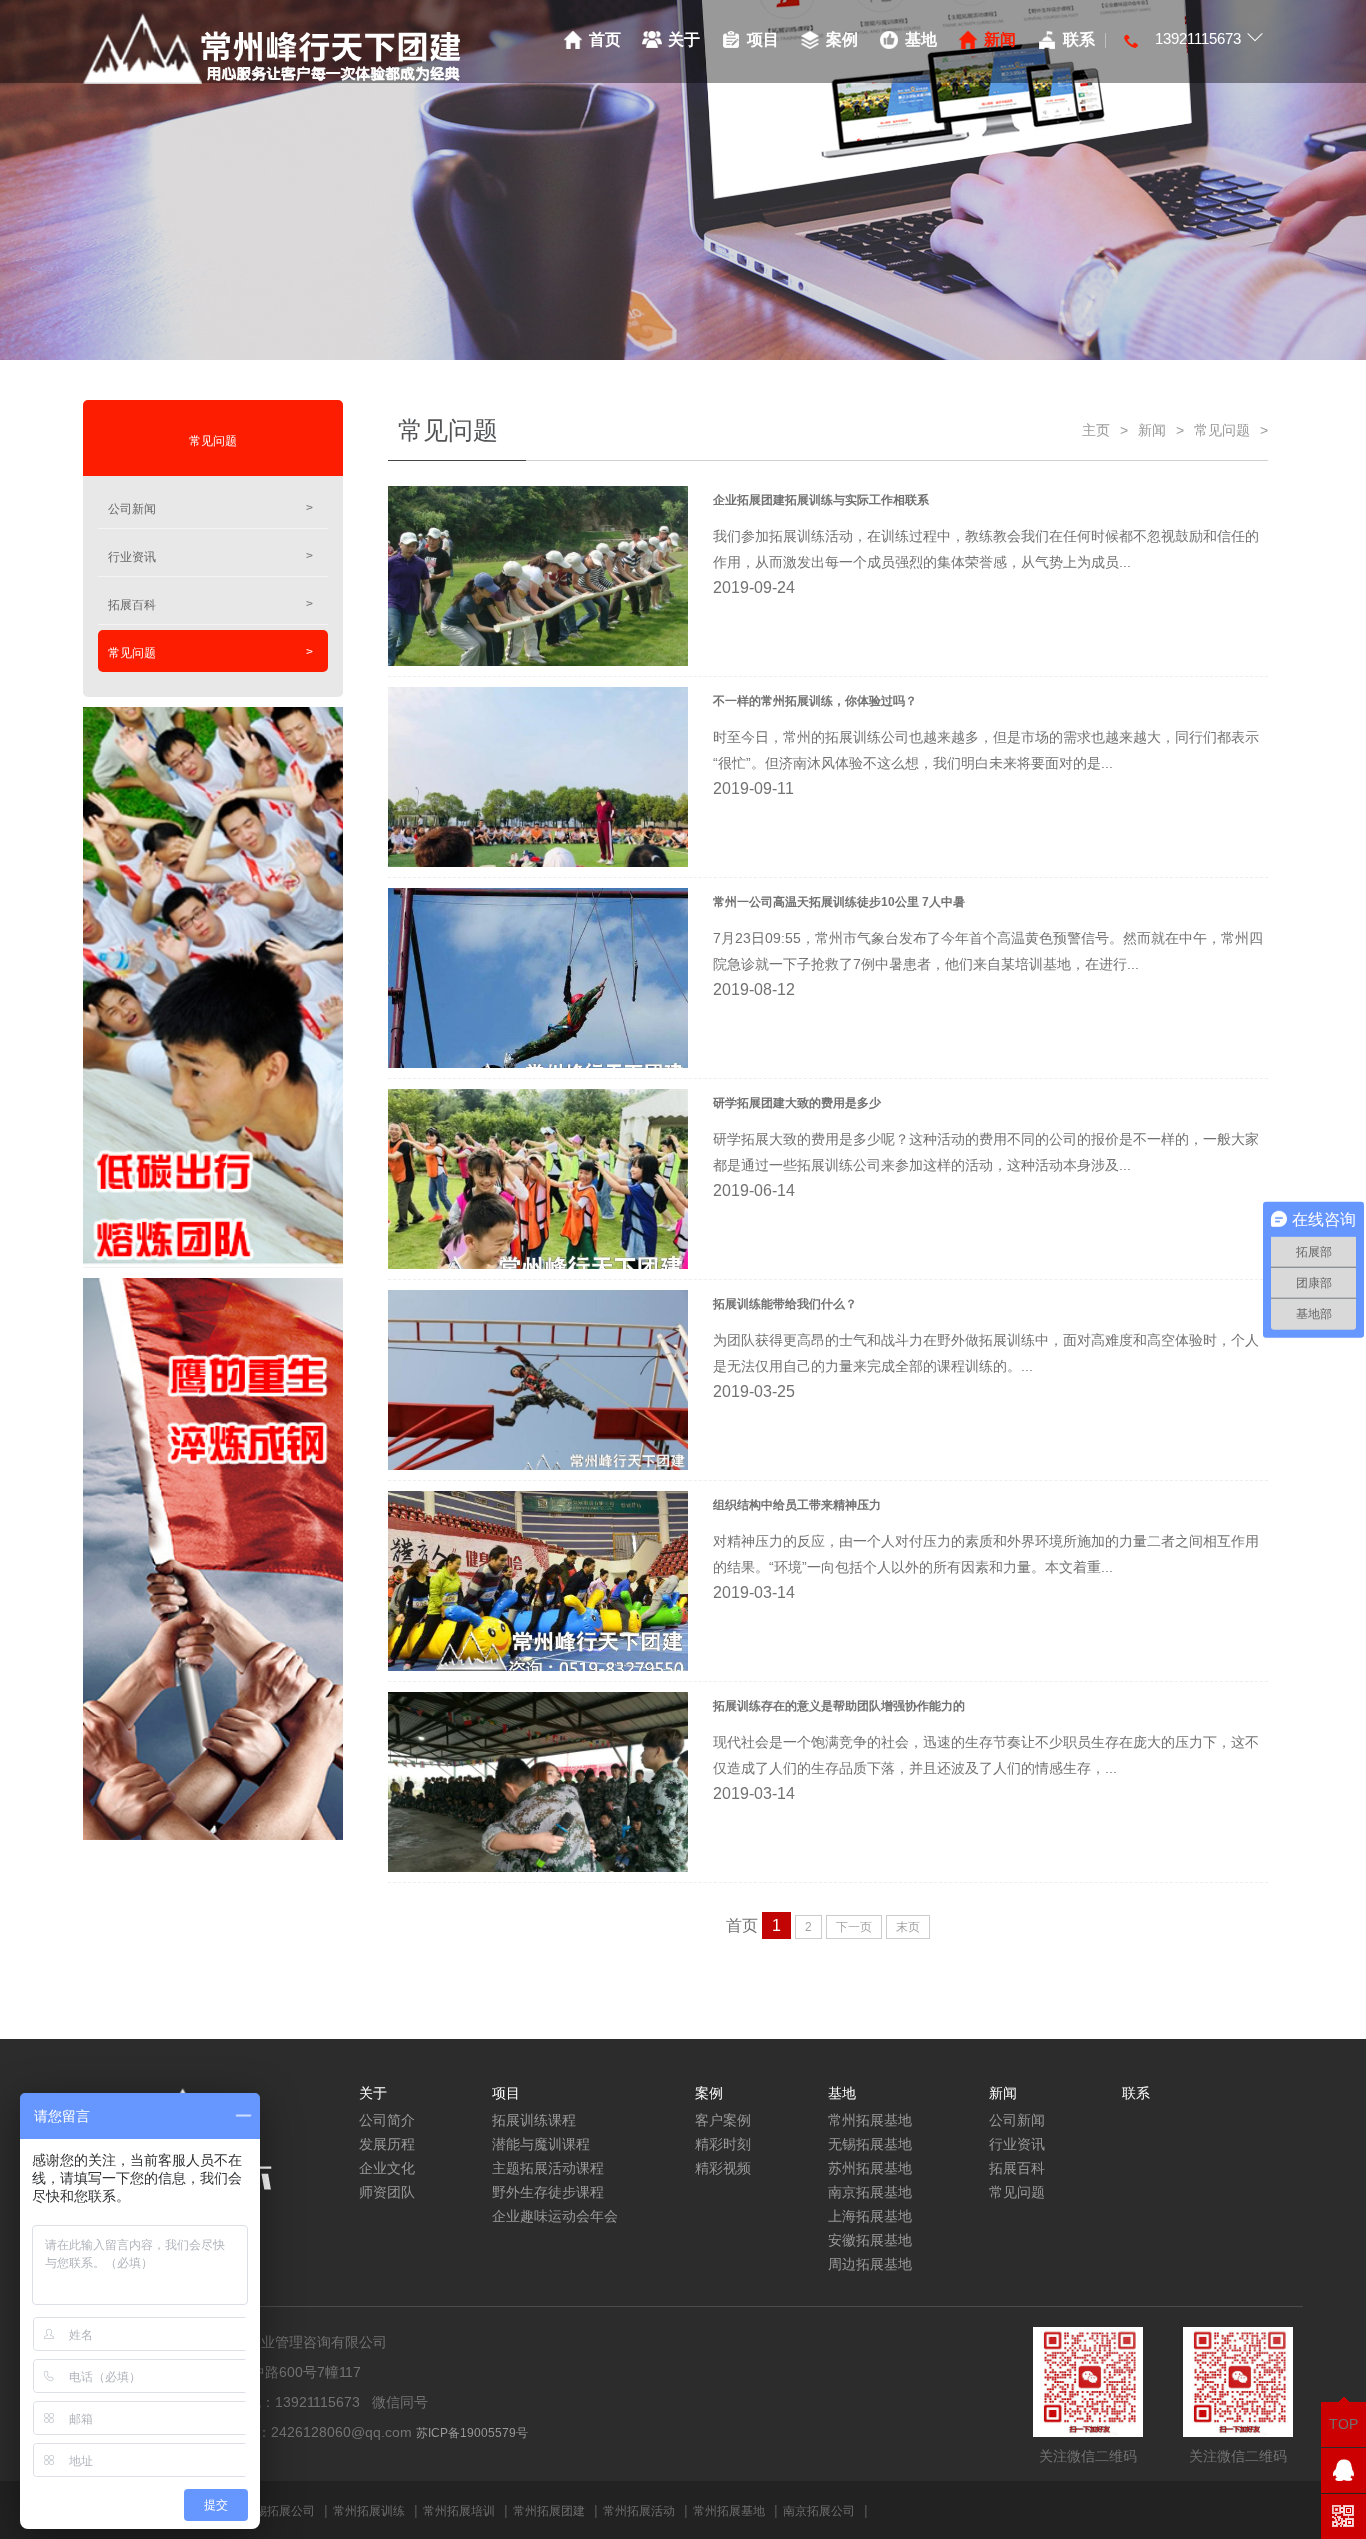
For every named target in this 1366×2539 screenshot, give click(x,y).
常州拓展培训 (459, 2511)
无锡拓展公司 (279, 2511)
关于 (684, 39)
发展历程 (387, 2144)
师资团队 (387, 2192)
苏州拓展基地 (870, 2168)
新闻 (1000, 39)
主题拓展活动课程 (548, 2168)
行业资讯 (210, 556)
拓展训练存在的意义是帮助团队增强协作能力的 (839, 1706)
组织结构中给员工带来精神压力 (797, 1505)
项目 (763, 39)
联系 (1079, 39)
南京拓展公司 (819, 2511)
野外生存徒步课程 (548, 2192)
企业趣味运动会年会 (555, 2216)
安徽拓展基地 (870, 2240)
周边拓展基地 (870, 2264)
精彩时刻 (723, 2144)
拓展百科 (210, 604)
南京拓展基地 (870, 2192)
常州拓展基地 (870, 2120)
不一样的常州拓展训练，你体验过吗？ (815, 701)
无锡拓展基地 (870, 2144)
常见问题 (210, 652)
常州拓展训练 (369, 2511)
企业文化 (387, 2168)
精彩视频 (723, 2168)
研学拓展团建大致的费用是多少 (797, 1103)
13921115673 (1198, 38)
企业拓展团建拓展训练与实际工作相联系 (821, 500)
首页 (605, 39)
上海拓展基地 (870, 2216)
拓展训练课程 (534, 2120)
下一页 (854, 1927)
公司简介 (387, 2120)
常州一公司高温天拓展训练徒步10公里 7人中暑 (839, 902)
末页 (908, 1927)
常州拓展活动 (639, 2511)
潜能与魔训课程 (541, 2144)
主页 (1096, 430)
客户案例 (723, 2120)
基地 (921, 39)
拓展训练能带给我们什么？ (785, 1304)
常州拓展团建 (549, 2511)
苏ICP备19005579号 (472, 2433)
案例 (842, 39)
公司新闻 (210, 508)
